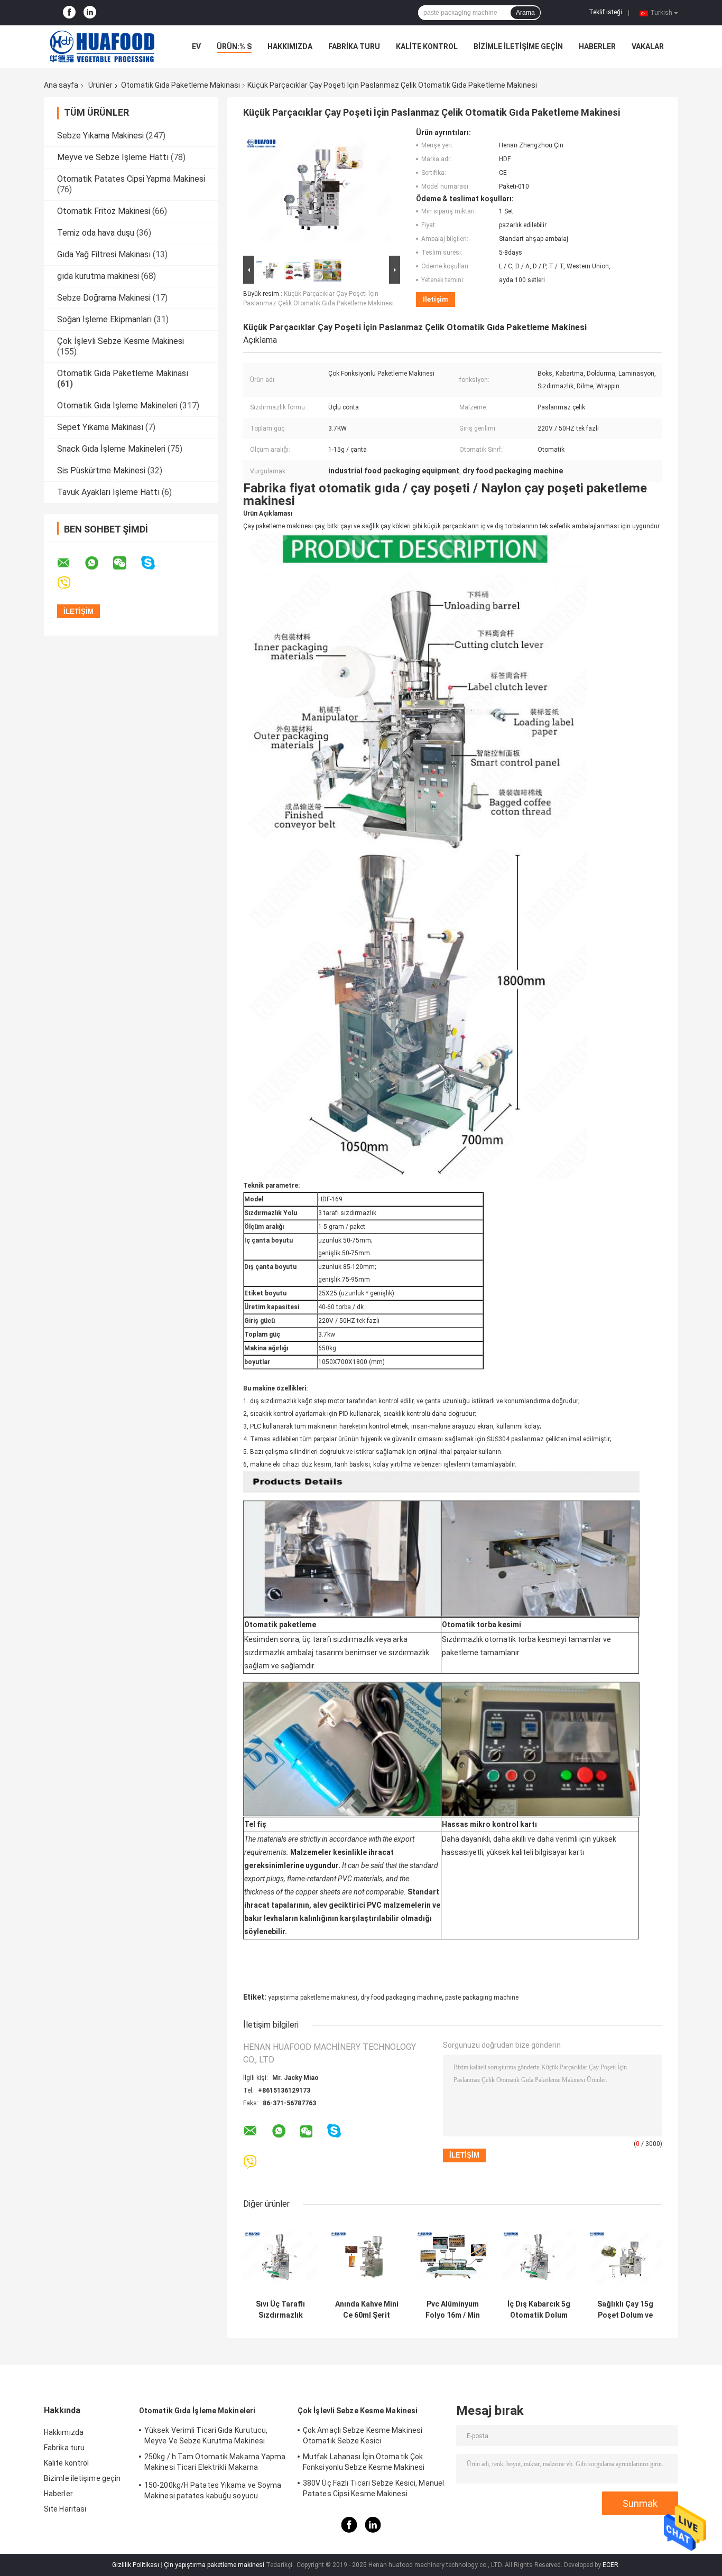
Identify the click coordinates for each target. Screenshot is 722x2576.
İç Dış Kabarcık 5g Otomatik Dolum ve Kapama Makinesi (539, 2310)
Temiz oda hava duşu (96, 233)
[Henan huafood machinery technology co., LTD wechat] (126, 563)
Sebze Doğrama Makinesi (104, 298)
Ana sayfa (61, 85)
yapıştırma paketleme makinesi (313, 1998)
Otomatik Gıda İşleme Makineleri (117, 405)
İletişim (436, 299)
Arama (525, 13)
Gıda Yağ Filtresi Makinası (104, 254)
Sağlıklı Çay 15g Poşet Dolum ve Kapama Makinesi (625, 2310)
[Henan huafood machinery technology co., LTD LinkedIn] (90, 13)
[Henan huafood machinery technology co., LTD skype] (155, 563)
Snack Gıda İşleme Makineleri (111, 449)
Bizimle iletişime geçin (518, 46)
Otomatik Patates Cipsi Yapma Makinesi (131, 179)
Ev (196, 46)
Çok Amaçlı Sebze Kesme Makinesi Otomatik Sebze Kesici (363, 2435)
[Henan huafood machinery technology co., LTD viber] (71, 584)
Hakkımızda (290, 46)
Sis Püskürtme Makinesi (101, 470)
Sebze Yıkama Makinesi (100, 136)
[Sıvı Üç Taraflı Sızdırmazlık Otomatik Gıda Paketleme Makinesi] (280, 2257)
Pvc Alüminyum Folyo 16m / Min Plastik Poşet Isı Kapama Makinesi (453, 2310)
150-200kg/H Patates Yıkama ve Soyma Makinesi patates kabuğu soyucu (213, 2490)
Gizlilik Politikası (136, 2565)
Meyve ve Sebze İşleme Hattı (113, 157)
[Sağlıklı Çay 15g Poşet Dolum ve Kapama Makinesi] (625, 2257)
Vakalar (648, 46)
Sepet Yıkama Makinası (100, 427)
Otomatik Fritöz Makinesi (104, 211)
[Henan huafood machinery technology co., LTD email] (70, 563)
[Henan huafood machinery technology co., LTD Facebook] (69, 13)
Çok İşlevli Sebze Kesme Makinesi (121, 341)
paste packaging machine (482, 1998)
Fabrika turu (354, 46)
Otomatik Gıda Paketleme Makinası (181, 85)
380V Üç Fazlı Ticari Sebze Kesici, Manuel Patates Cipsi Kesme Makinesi (373, 2488)
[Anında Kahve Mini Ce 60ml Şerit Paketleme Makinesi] (367, 2257)
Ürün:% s (234, 46)
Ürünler (100, 85)
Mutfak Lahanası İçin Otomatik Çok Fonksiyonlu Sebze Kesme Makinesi (364, 2462)
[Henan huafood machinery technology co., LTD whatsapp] (98, 563)
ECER (610, 2565)
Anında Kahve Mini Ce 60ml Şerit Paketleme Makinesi (367, 2310)
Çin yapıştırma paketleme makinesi (214, 2565)
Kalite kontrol (427, 46)
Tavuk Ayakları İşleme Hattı (108, 492)
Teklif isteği (605, 12)
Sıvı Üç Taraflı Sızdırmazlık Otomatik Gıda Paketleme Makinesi (280, 2310)
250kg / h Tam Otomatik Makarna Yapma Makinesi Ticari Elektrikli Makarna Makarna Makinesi (215, 2463)
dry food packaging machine (401, 1998)
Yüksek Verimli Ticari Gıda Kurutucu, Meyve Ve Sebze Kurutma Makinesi (206, 2435)
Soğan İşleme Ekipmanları (104, 319)
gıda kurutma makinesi (98, 276)
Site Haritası (65, 2509)
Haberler (597, 46)
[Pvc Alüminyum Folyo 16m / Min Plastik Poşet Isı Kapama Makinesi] (453, 2257)
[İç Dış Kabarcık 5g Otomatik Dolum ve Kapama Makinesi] (539, 2257)
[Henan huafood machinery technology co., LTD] (102, 46)
